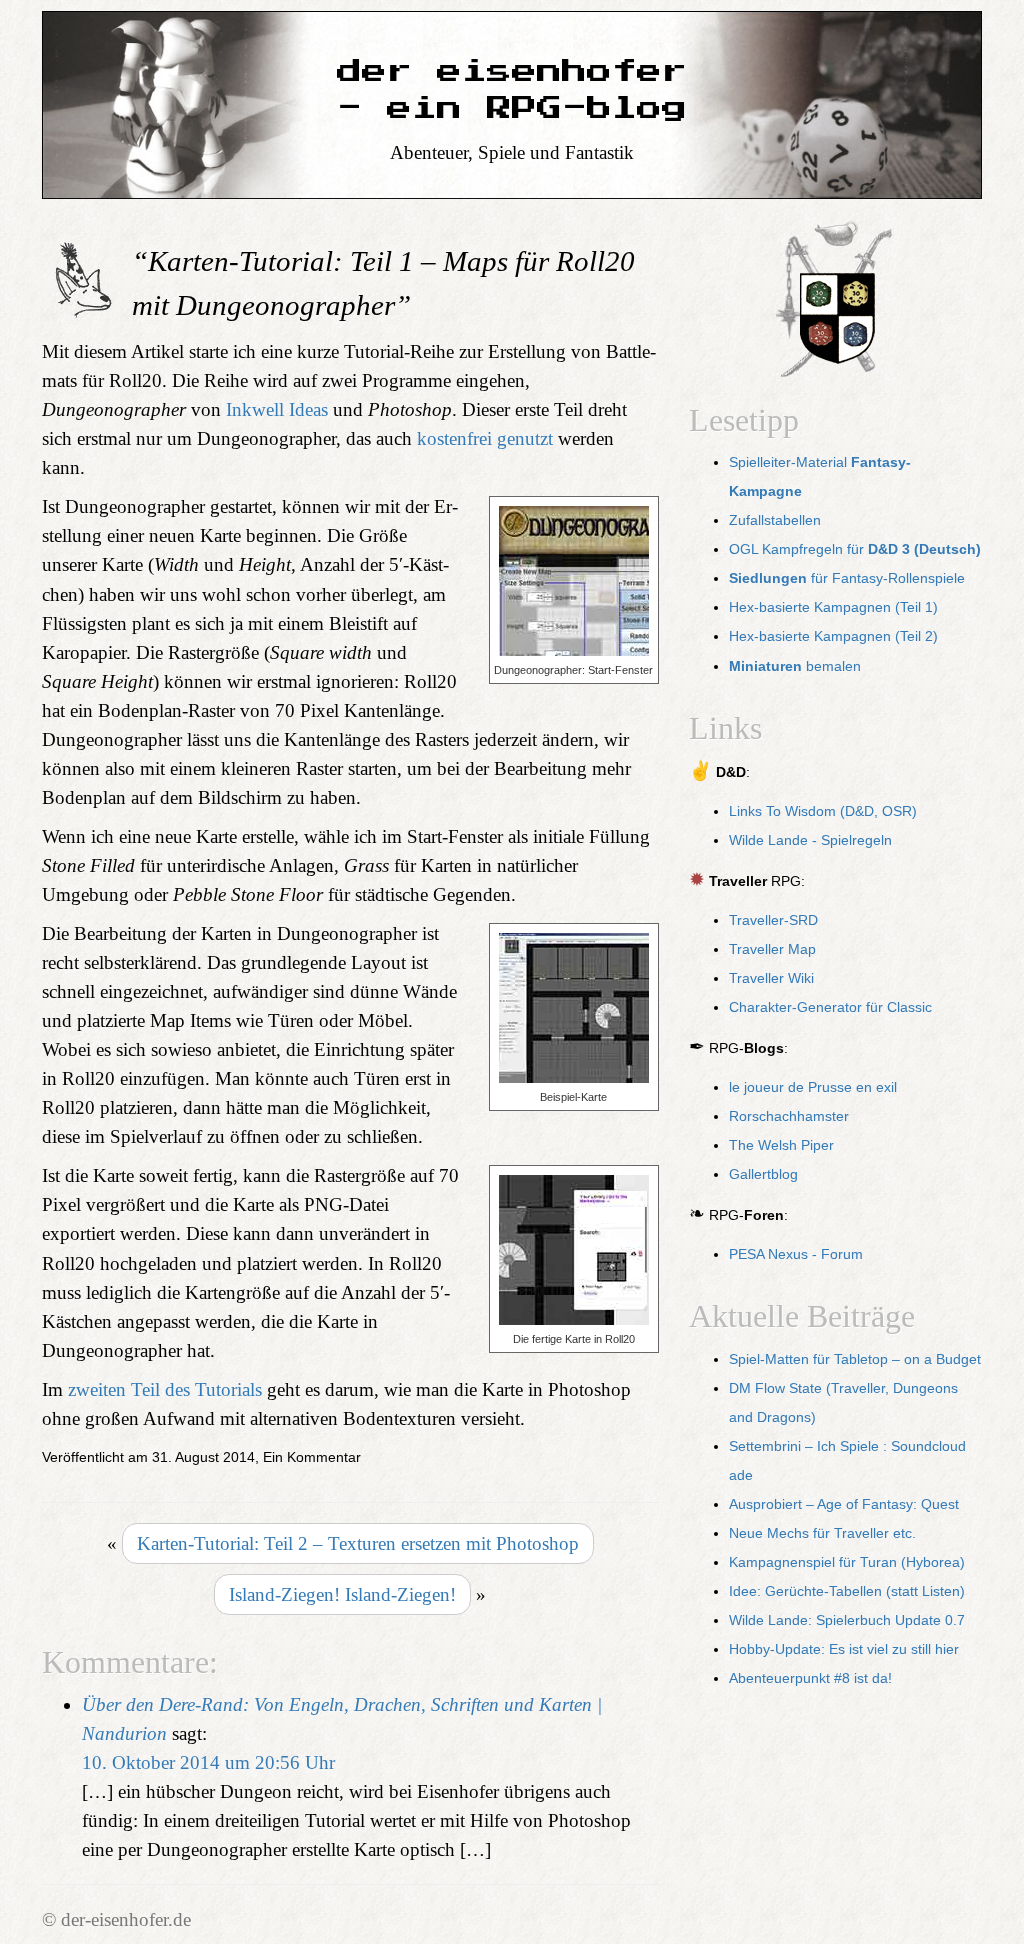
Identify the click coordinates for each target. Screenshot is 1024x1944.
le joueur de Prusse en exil (813, 1087)
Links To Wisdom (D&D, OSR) (823, 811)
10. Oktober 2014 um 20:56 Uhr (208, 1762)
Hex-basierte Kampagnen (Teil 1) (833, 607)
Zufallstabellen (775, 520)
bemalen (795, 666)
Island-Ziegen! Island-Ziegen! (342, 1594)
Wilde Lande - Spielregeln (810, 840)
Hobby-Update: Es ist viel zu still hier (844, 1649)
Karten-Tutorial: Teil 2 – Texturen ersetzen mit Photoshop (358, 1543)
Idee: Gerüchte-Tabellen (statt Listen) (847, 1591)
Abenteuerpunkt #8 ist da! (810, 1678)
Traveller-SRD (773, 920)
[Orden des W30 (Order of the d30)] (835, 301)
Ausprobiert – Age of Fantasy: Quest (844, 1504)
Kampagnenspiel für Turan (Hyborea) (847, 1562)
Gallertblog (763, 1174)
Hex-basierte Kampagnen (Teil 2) (833, 636)
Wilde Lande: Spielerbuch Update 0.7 (847, 1620)
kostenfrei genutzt (485, 438)
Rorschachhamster (789, 1116)
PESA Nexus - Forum (796, 1254)
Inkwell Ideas (277, 409)
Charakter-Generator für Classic (830, 1007)
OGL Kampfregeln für (855, 549)
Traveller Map (772, 949)
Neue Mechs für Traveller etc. (822, 1533)
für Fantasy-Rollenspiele (847, 578)
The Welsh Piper (781, 1145)
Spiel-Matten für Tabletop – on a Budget (855, 1359)
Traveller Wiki (771, 978)
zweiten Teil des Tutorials (165, 1389)
